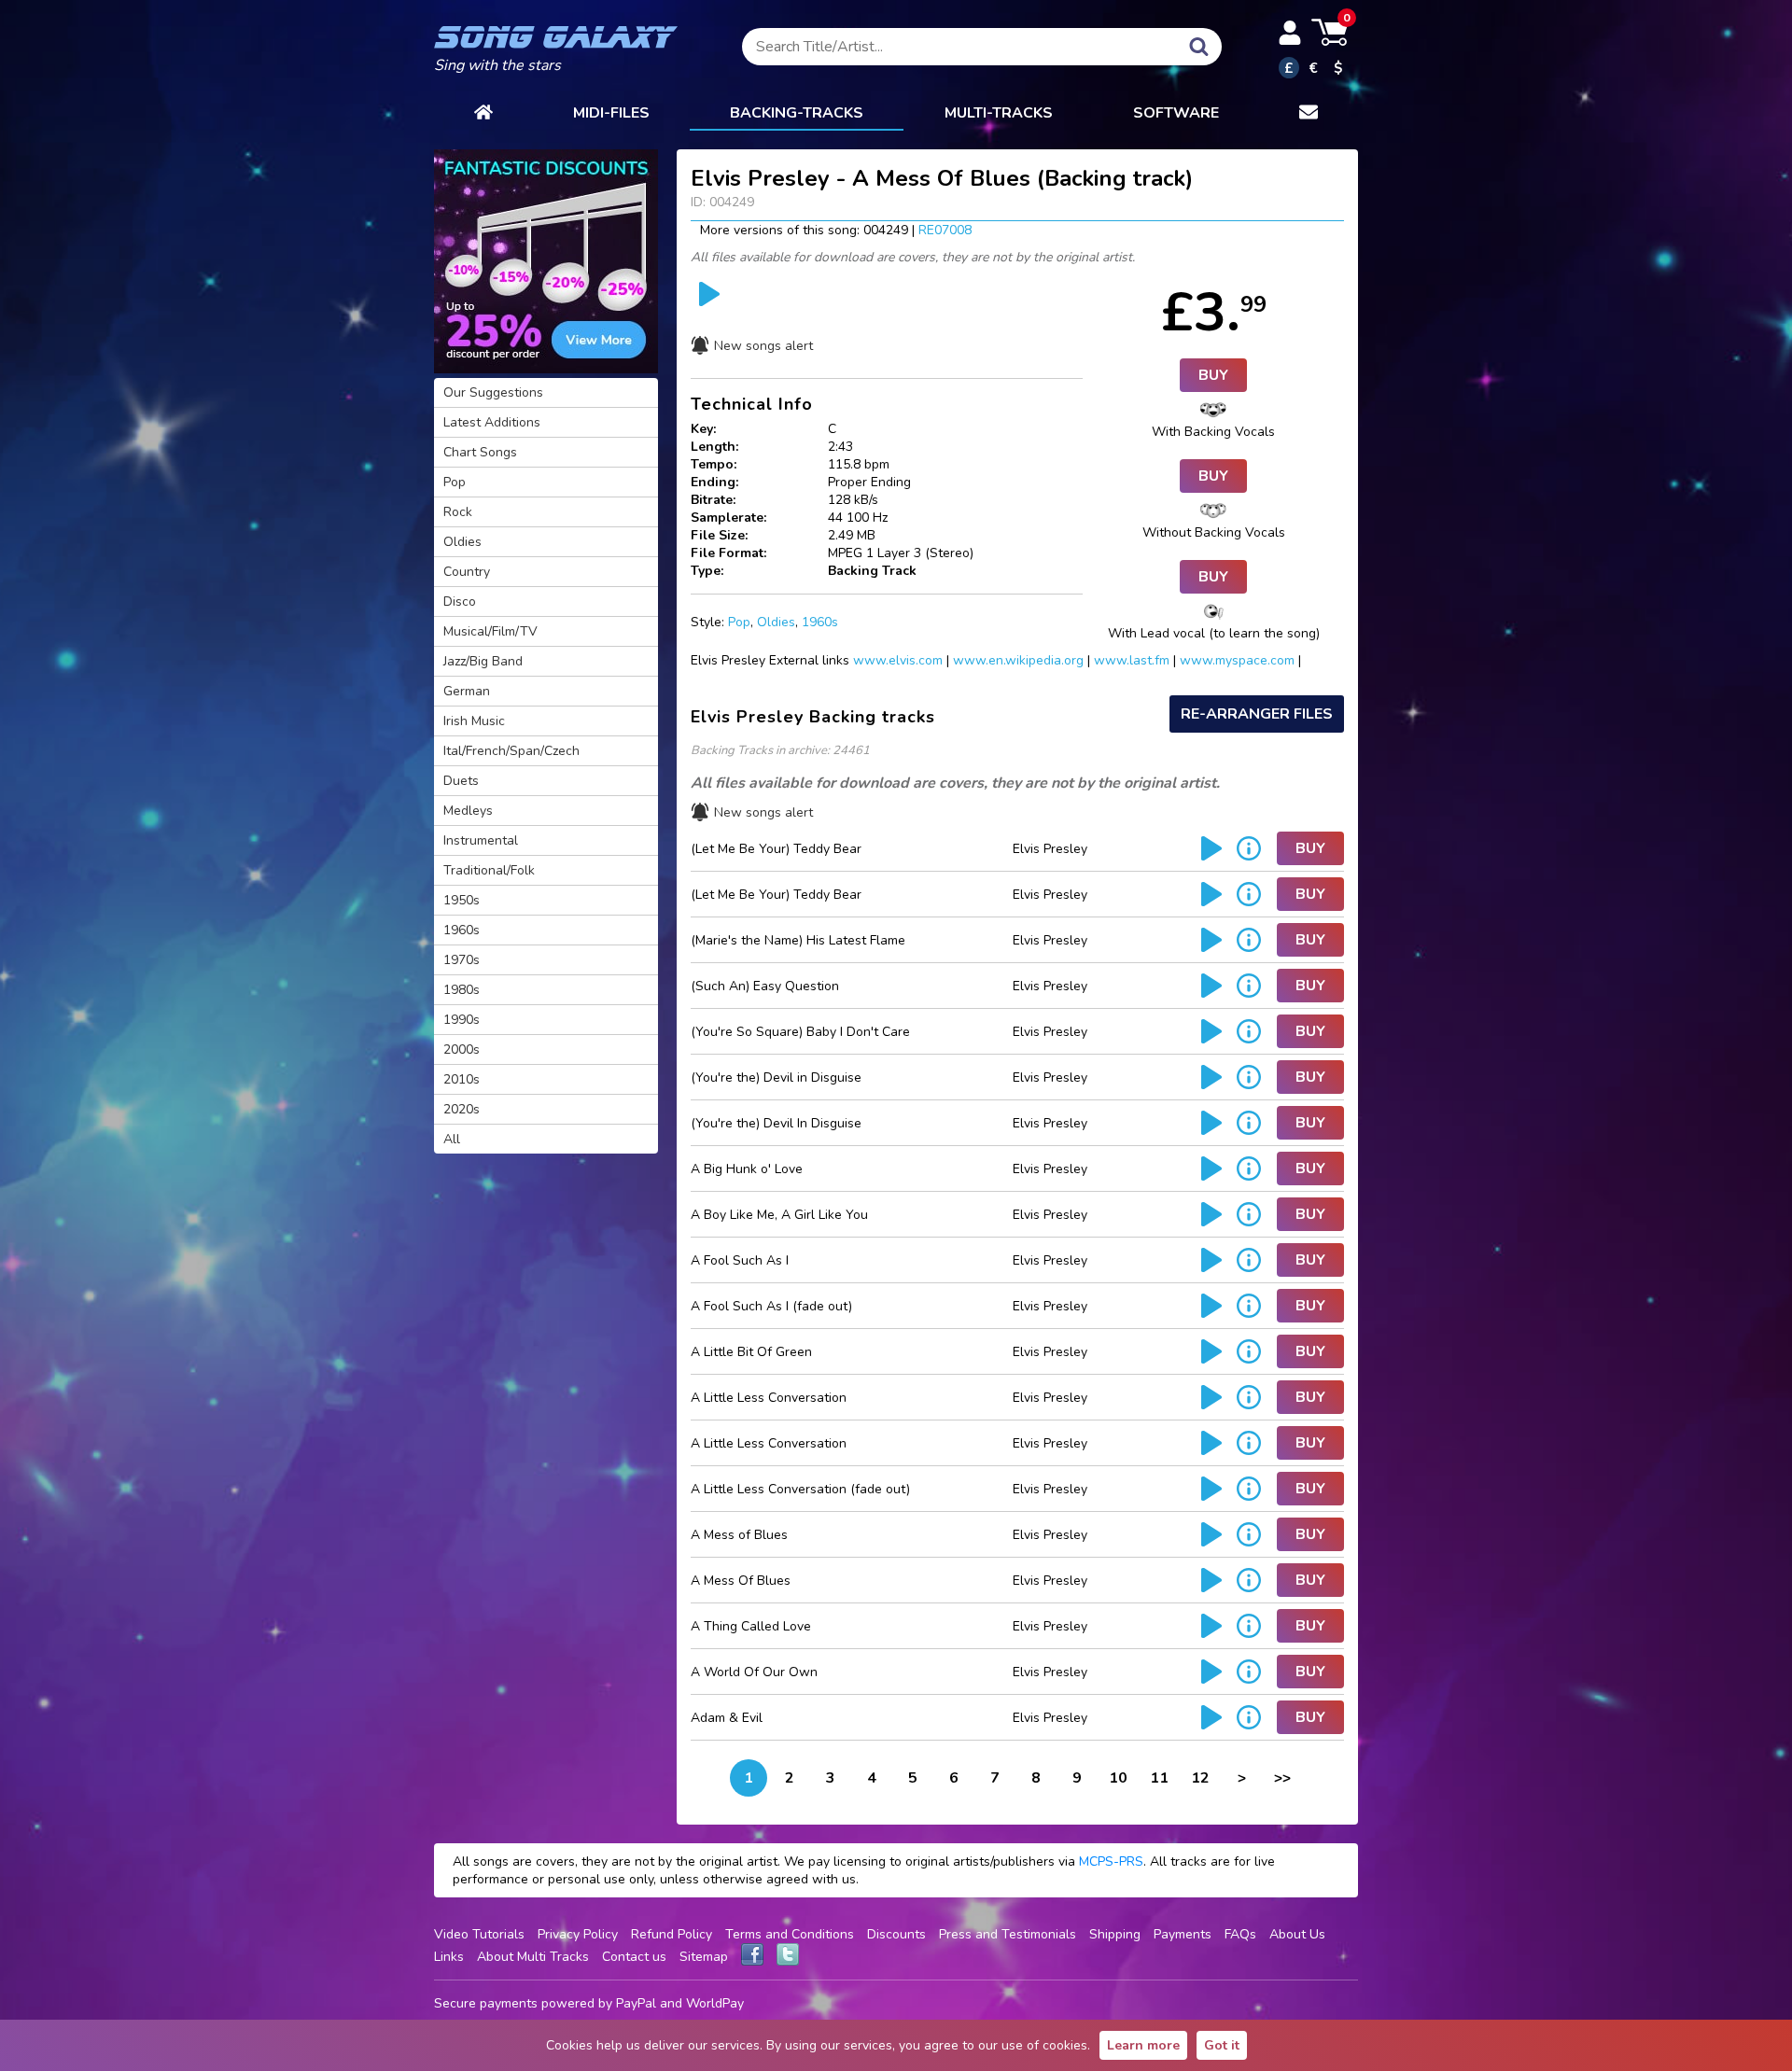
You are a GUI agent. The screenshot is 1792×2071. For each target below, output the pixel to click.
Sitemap (704, 1957)
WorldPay (715, 2003)
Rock (458, 512)
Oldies (776, 622)
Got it (1222, 2045)
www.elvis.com (898, 660)
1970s (462, 960)
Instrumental (481, 840)
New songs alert (763, 346)
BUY (1213, 375)
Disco (460, 602)
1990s (462, 1020)
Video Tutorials (479, 1934)
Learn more (1143, 2045)
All (452, 1139)
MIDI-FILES (611, 113)
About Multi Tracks (533, 1957)
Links (449, 1957)
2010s (462, 1079)
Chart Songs (480, 452)
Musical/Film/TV (490, 631)
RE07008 (945, 230)
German (467, 691)
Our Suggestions (493, 392)
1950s (462, 900)
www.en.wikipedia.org (1018, 660)
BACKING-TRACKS (797, 113)
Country (467, 572)
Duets (461, 781)
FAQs (1240, 1934)
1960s (820, 622)
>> (1282, 1778)
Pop (739, 622)
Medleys (468, 811)
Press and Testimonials (1008, 1934)
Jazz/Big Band (483, 661)
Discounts (896, 1934)
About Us (1297, 1934)
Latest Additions (492, 422)
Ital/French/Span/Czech (511, 751)
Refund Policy (672, 1934)
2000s (462, 1049)
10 (1118, 1778)
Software (1176, 113)
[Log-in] (1290, 33)
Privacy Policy (578, 1934)
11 (1159, 1778)
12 (1200, 1778)
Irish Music (474, 721)
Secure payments (486, 2003)
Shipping (1115, 1934)
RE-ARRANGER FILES (1257, 714)
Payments (1183, 1934)
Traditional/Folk (489, 870)
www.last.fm (1132, 660)
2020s (462, 1109)
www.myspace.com (1237, 660)
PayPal (636, 2003)
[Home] (483, 114)
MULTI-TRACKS (999, 113)
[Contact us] (1309, 114)
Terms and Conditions (790, 1934)
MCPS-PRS (1111, 1861)
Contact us (634, 1957)
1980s (462, 990)
